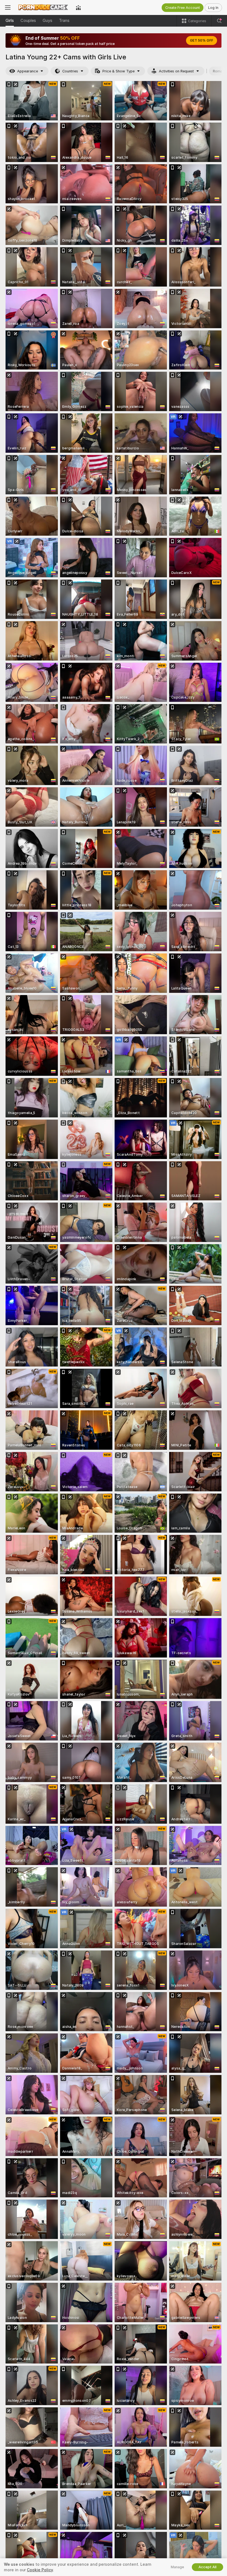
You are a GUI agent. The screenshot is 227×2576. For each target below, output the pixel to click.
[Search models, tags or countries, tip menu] (219, 21)
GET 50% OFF (202, 41)
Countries (70, 71)
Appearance (28, 71)
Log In (213, 8)
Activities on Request (176, 71)
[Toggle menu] (8, 7)
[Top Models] (78, 7)
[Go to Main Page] (43, 7)
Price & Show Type (118, 71)
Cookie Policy (40, 2570)
